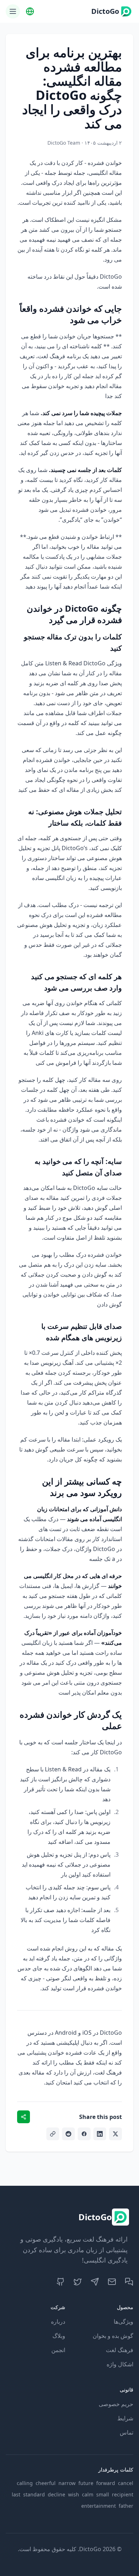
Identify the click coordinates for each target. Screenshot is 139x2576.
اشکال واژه (120, 2364)
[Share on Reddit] (68, 2134)
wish (74, 2494)
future (86, 2483)
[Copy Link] (53, 2134)
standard (34, 2494)
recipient (123, 2494)
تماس (127, 2432)
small (103, 2494)
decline (56, 2494)
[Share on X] (115, 2134)
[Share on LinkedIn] (100, 2134)
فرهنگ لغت (120, 2350)
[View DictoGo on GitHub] (61, 2282)
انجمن (58, 2350)
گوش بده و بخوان (113, 2336)
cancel (126, 2483)
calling (25, 2483)
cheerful (46, 2483)
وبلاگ (59, 2336)
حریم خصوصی (116, 2404)
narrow (67, 2483)
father (126, 2506)
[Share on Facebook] (84, 2134)
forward (106, 2483)
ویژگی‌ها (123, 2322)
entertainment (99, 2506)
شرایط (125, 2418)
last (16, 2494)
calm (88, 2494)
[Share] (24, 2117)
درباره (58, 2322)
